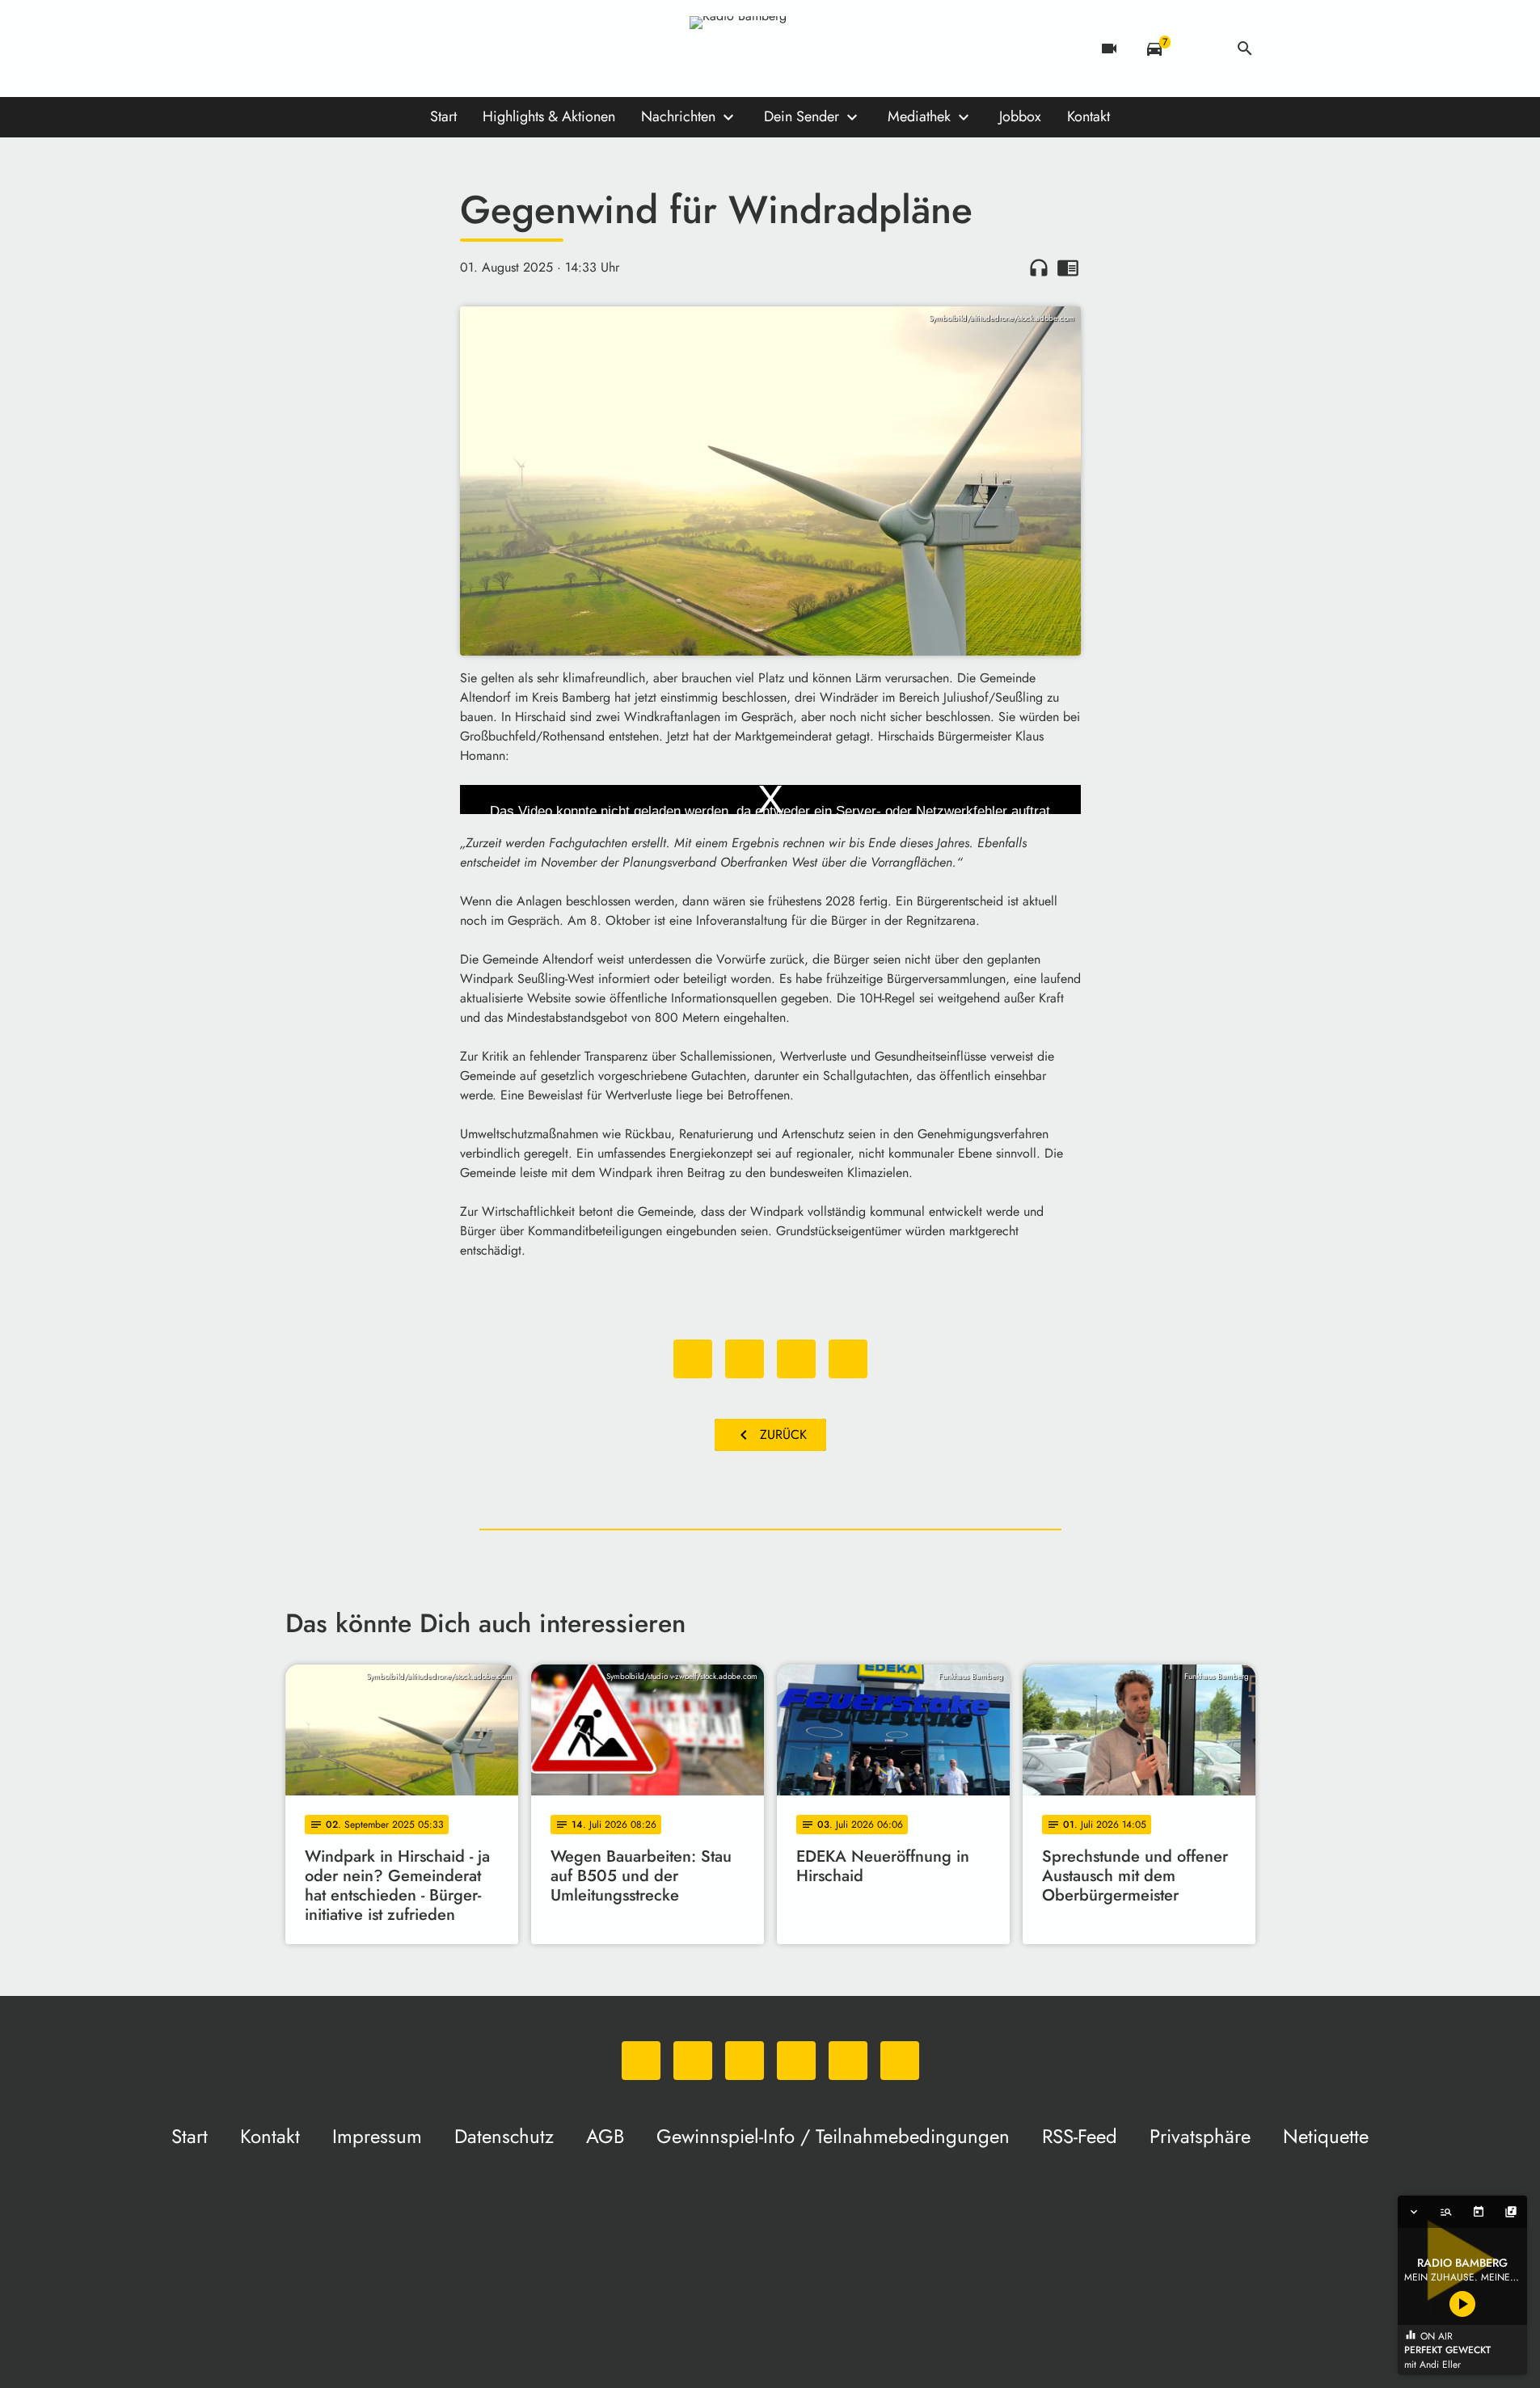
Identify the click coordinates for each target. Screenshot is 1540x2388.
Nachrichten (678, 116)
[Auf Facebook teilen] (693, 1359)
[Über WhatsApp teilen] (796, 1359)
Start (443, 116)
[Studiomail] (431, 49)
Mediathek (919, 116)
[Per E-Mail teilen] (848, 1359)
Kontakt (1089, 116)
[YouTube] (399, 49)
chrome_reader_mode (1068, 268)
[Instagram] (366, 49)
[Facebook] (334, 49)
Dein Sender (802, 116)
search (1245, 49)
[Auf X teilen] (745, 1359)
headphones (1039, 268)
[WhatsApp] (302, 49)
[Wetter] (1200, 49)
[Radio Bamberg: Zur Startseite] (770, 49)
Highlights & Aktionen (549, 116)
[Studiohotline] (463, 49)
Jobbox (1020, 116)
